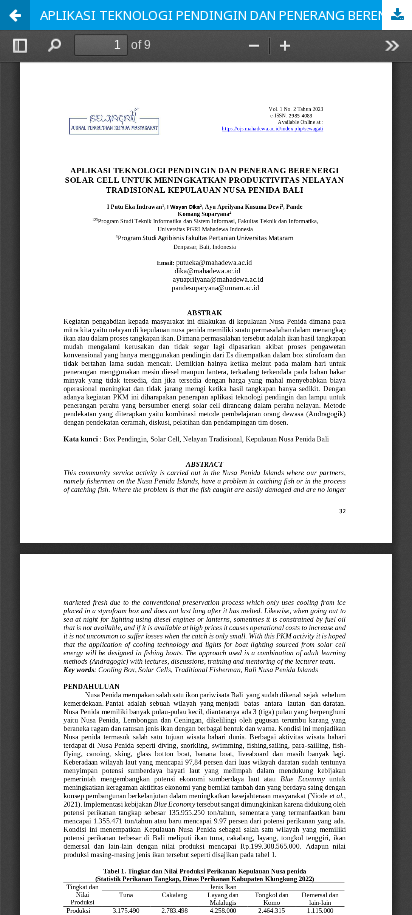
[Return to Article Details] (15, 15)
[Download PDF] (397, 15)
